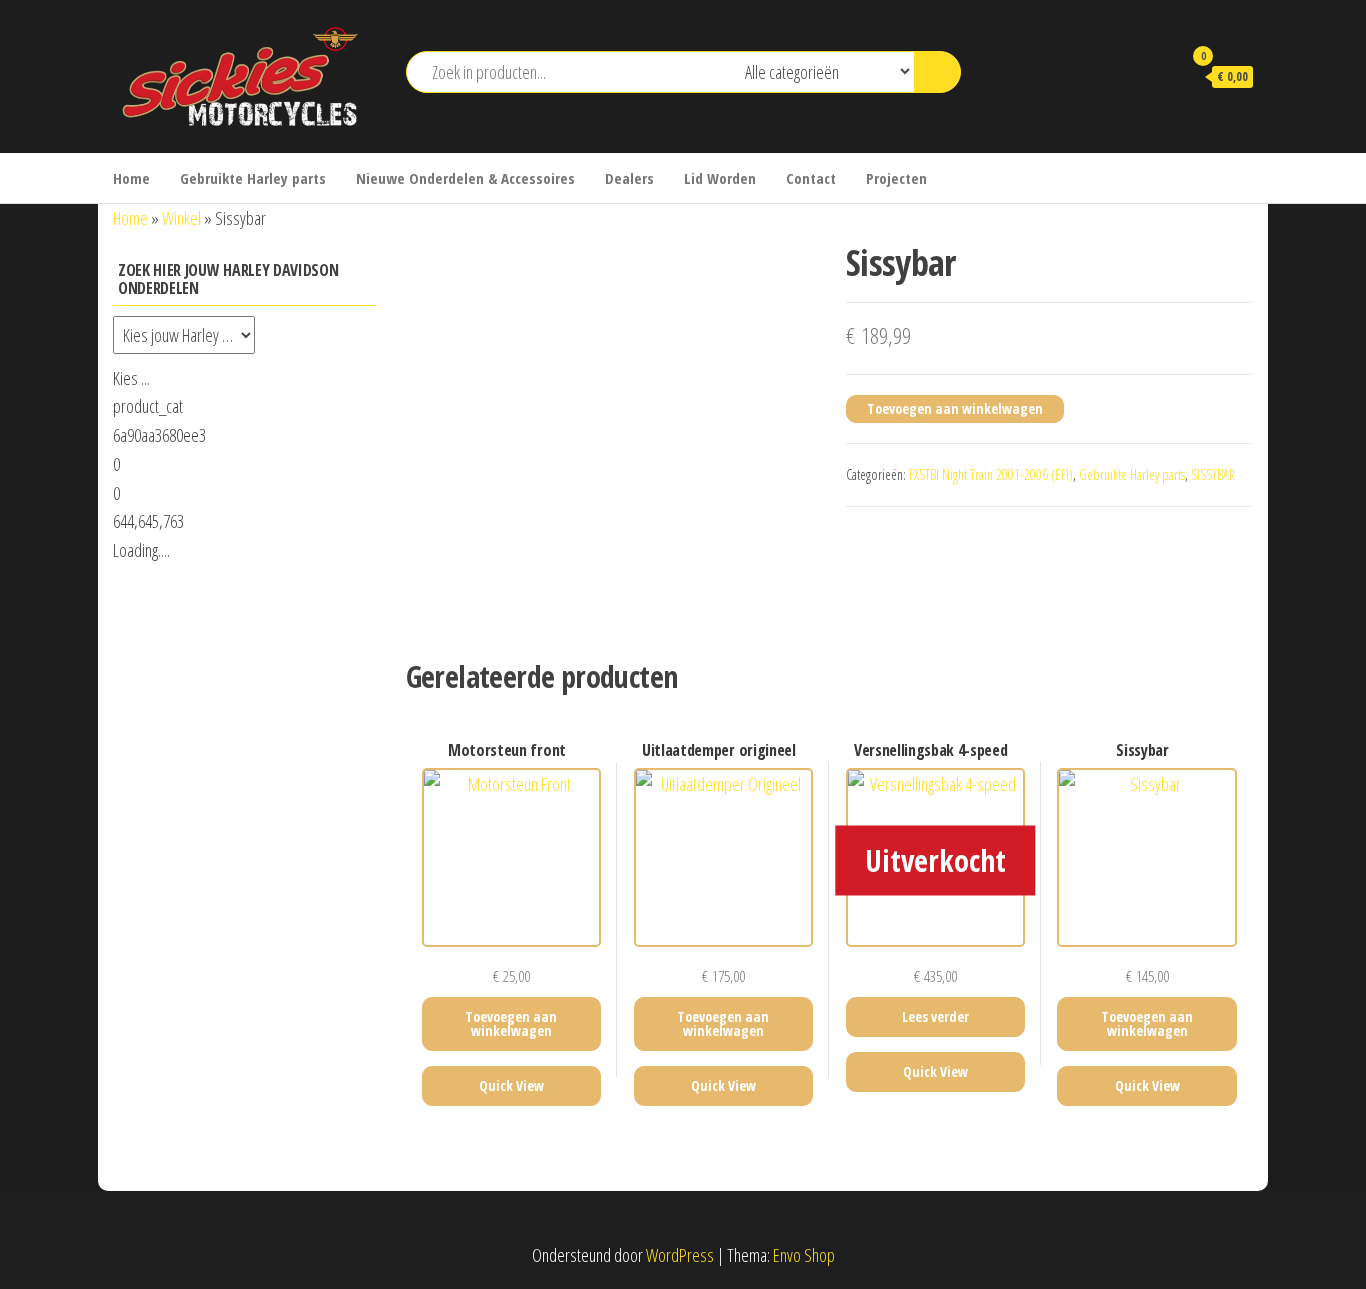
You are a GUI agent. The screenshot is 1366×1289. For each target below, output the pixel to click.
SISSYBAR (1213, 474)
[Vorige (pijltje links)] (35, 645)
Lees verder (935, 1016)
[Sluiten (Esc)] (1344, 22)
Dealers (629, 178)
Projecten (896, 178)
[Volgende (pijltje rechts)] (1331, 645)
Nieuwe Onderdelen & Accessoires (465, 178)
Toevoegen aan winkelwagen (955, 408)
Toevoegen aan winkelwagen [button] (511, 1023)
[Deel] (1300, 22)
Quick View (511, 1085)
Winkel (181, 218)
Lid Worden (720, 178)
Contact (811, 178)
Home (131, 178)
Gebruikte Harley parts (253, 178)
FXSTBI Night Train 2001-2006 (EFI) (991, 474)
